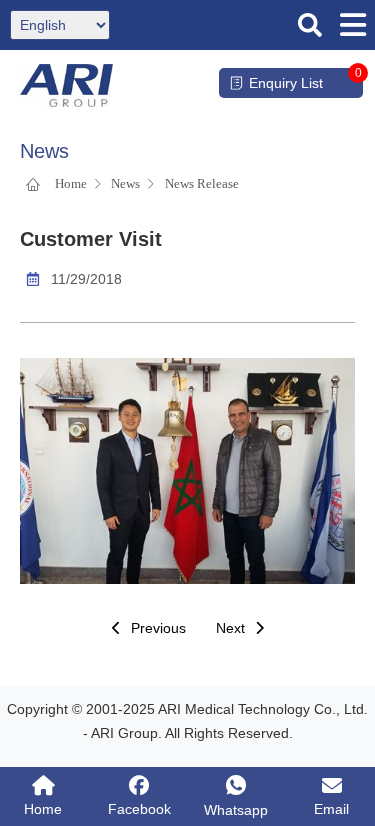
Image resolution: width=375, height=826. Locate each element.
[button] (310, 25)
